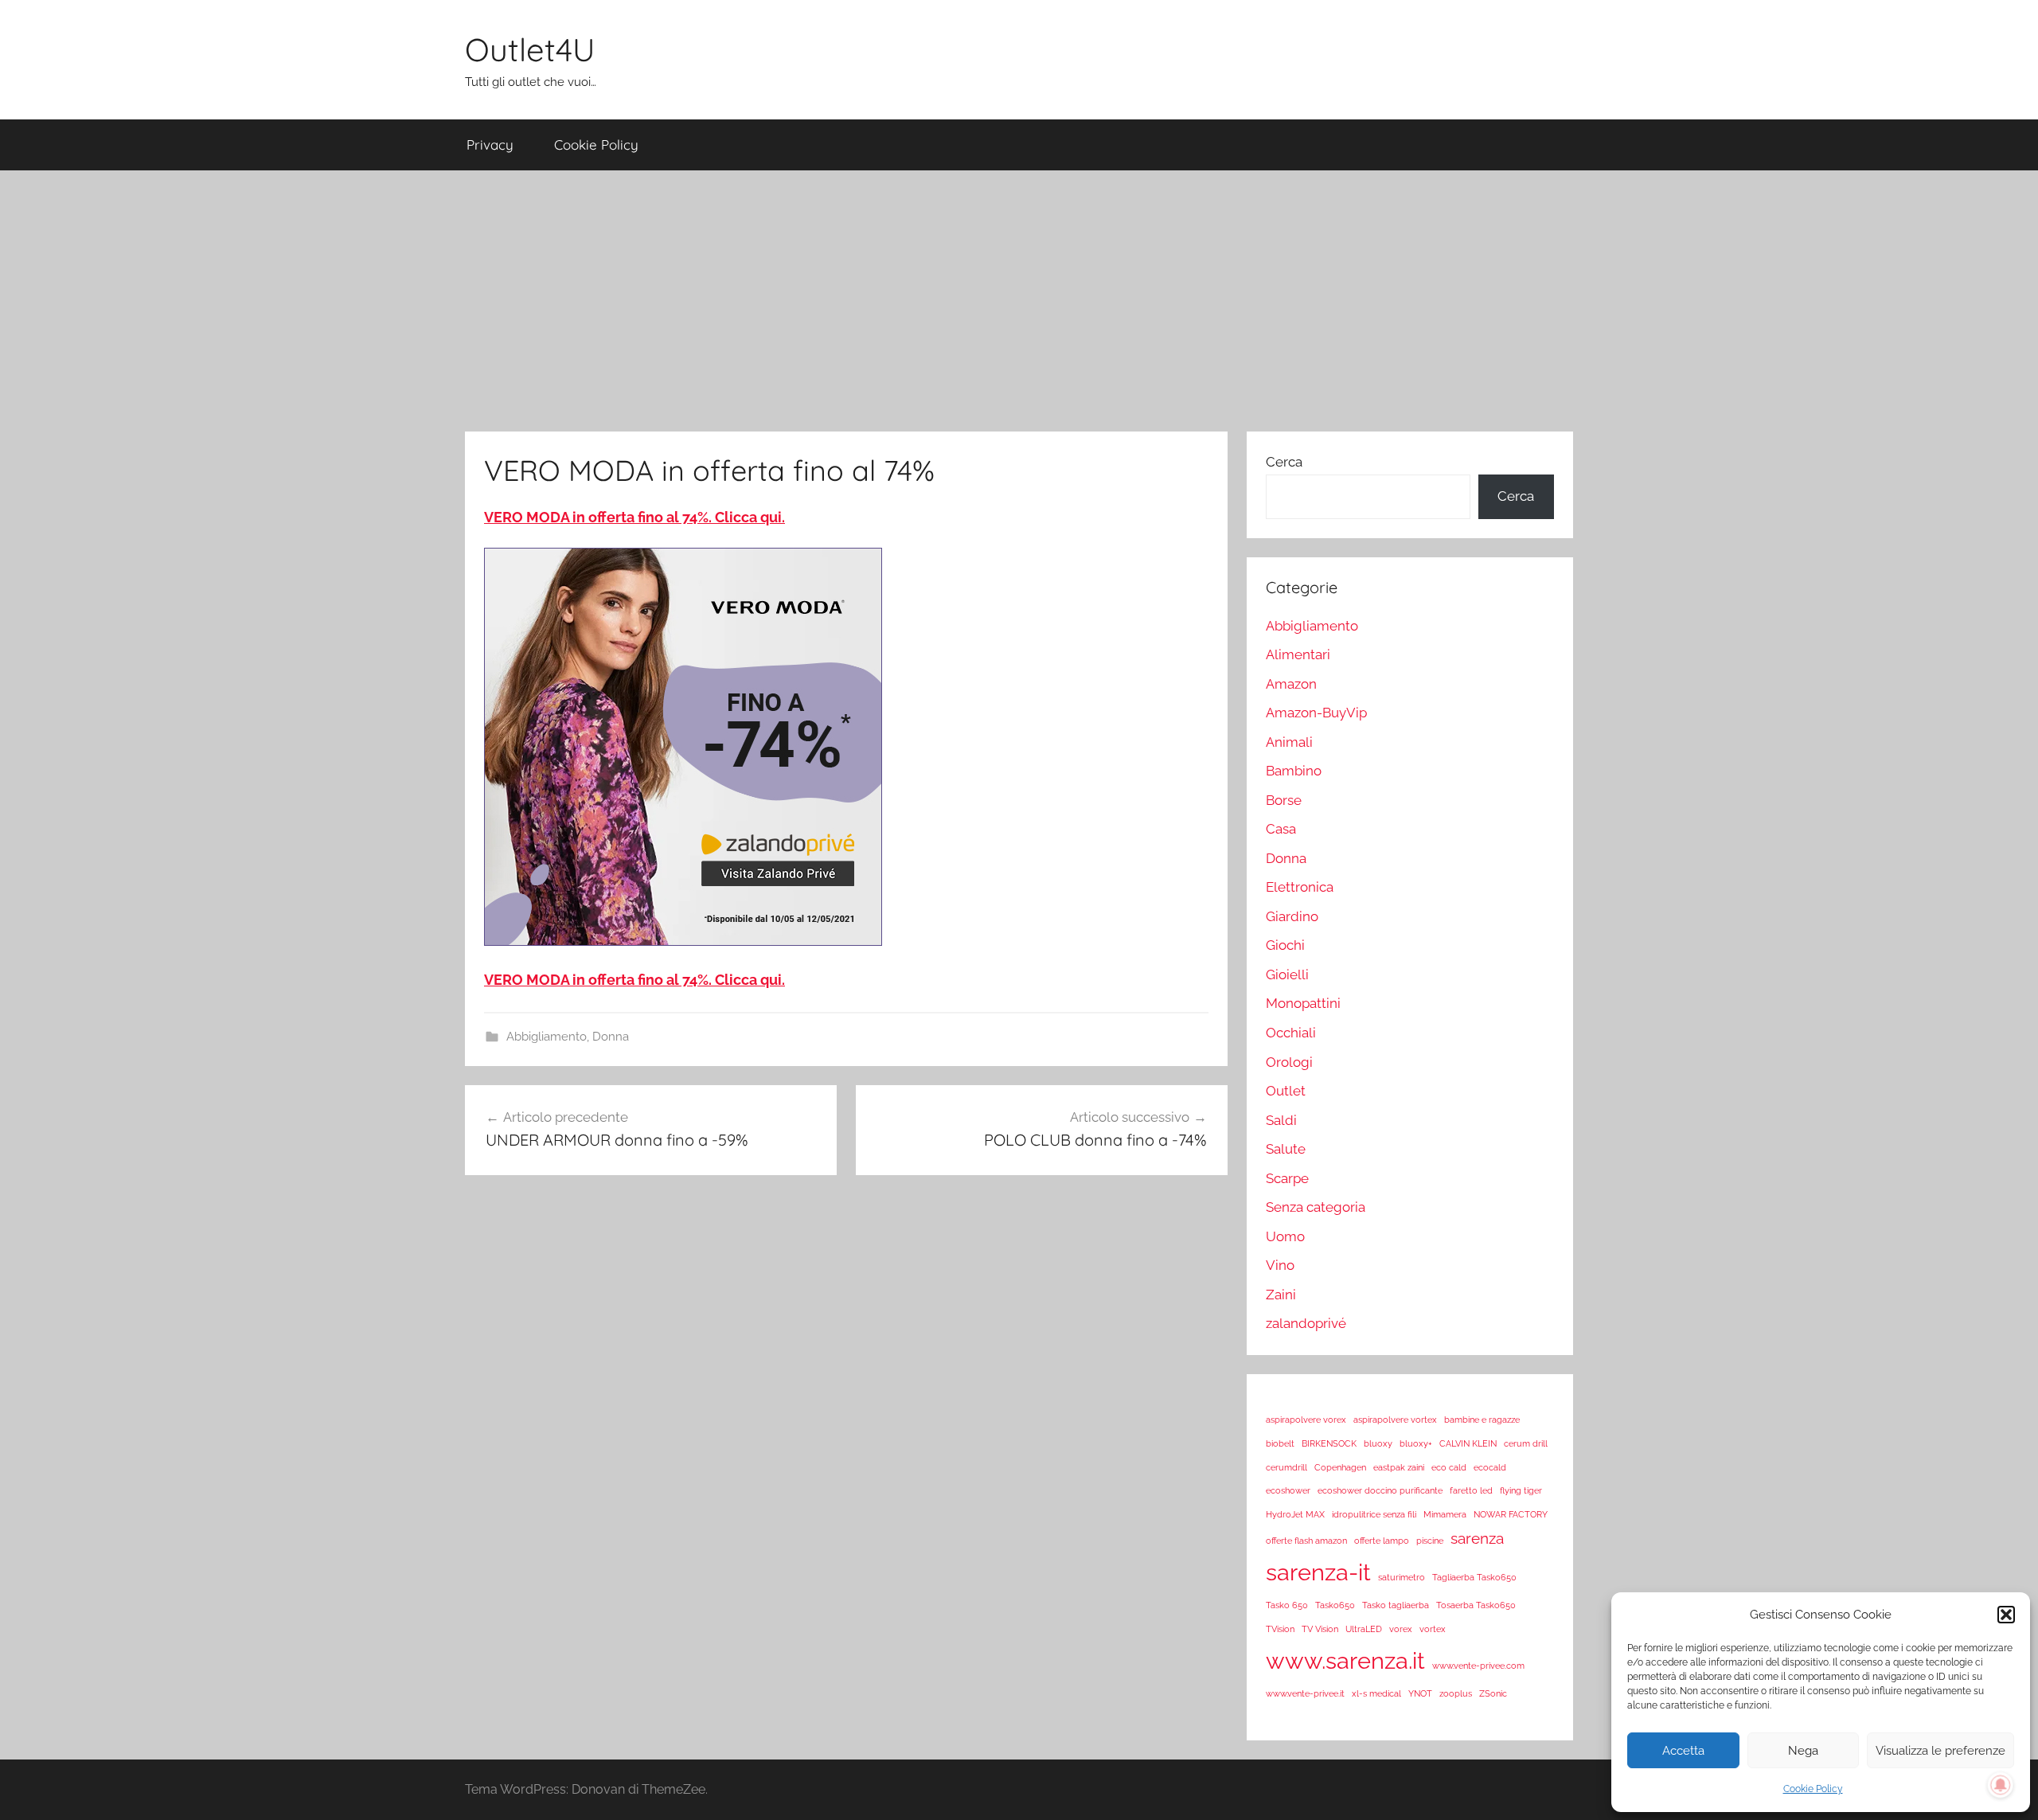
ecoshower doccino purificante (1380, 1490)
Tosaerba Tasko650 (1476, 1605)
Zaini (1281, 1295)
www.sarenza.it (1345, 1660)
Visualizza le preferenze (1940, 1751)
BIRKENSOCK (1329, 1443)
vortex (1433, 1629)
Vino (1280, 1265)
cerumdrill (1286, 1467)
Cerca (1284, 462)
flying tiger (1521, 1490)
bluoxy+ (1416, 1443)
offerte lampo (1382, 1541)
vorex (1401, 1629)
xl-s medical (1376, 1693)
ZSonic (1493, 1693)
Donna (611, 1037)
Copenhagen (1340, 1467)
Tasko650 (1335, 1605)
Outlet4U (530, 49)
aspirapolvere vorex (1306, 1420)
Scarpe (1287, 1178)
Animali (1289, 742)
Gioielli (1287, 974)
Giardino (1292, 916)
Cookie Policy (1813, 1789)
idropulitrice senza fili (1374, 1514)
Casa (1281, 829)
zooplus (1456, 1693)
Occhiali (1291, 1033)
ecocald (1490, 1467)
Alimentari (1298, 654)
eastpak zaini (1399, 1467)
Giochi (1285, 945)
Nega (1803, 1751)
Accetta (1683, 1751)
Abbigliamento (547, 1037)
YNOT (1420, 1693)
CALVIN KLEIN (1468, 1443)
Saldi (1281, 1120)
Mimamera (1445, 1514)
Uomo (1285, 1236)
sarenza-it (1318, 1572)
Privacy (490, 145)
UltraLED (1364, 1629)
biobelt (1280, 1443)
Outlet (1286, 1091)
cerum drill (1526, 1443)
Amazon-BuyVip (1316, 713)
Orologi (1289, 1062)
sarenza (1477, 1538)
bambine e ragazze (1482, 1420)
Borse (1284, 800)
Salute (1286, 1149)
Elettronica (1300, 887)
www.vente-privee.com (1478, 1666)
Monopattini (1303, 1003)
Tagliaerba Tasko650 (1474, 1577)
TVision (1280, 1629)
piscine (1430, 1541)
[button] (2006, 1615)
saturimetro (1402, 1577)
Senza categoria (1316, 1207)
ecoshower (1288, 1490)
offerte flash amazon (1306, 1541)
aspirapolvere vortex (1395, 1420)
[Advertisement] (1019, 301)
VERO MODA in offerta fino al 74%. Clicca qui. (634, 517)
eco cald (1449, 1467)
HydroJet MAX (1295, 1514)
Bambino (1294, 771)
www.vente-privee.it (1305, 1693)
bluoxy (1378, 1443)
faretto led (1471, 1490)
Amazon (1291, 684)
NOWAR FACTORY (1511, 1514)
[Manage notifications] (2001, 1785)
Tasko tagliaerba (1396, 1605)
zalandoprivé (1306, 1323)
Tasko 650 (1287, 1605)
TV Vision (1320, 1629)
